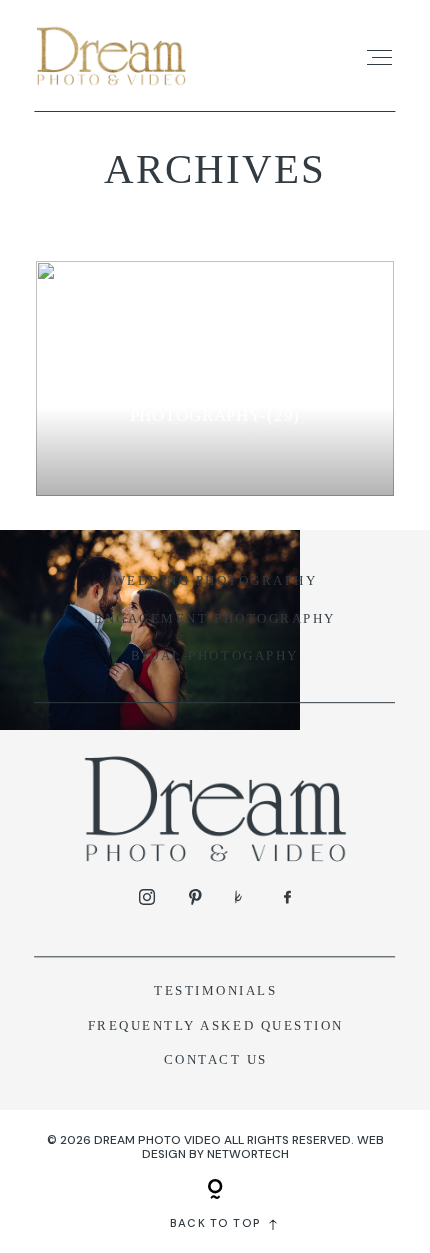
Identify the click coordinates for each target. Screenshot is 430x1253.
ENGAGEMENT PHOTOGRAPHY (215, 619)
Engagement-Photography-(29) (215, 403)
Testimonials (215, 991)
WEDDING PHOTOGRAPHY (215, 581)
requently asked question (220, 1026)
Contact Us (216, 1060)
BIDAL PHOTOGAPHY (214, 656)
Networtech (248, 1154)
